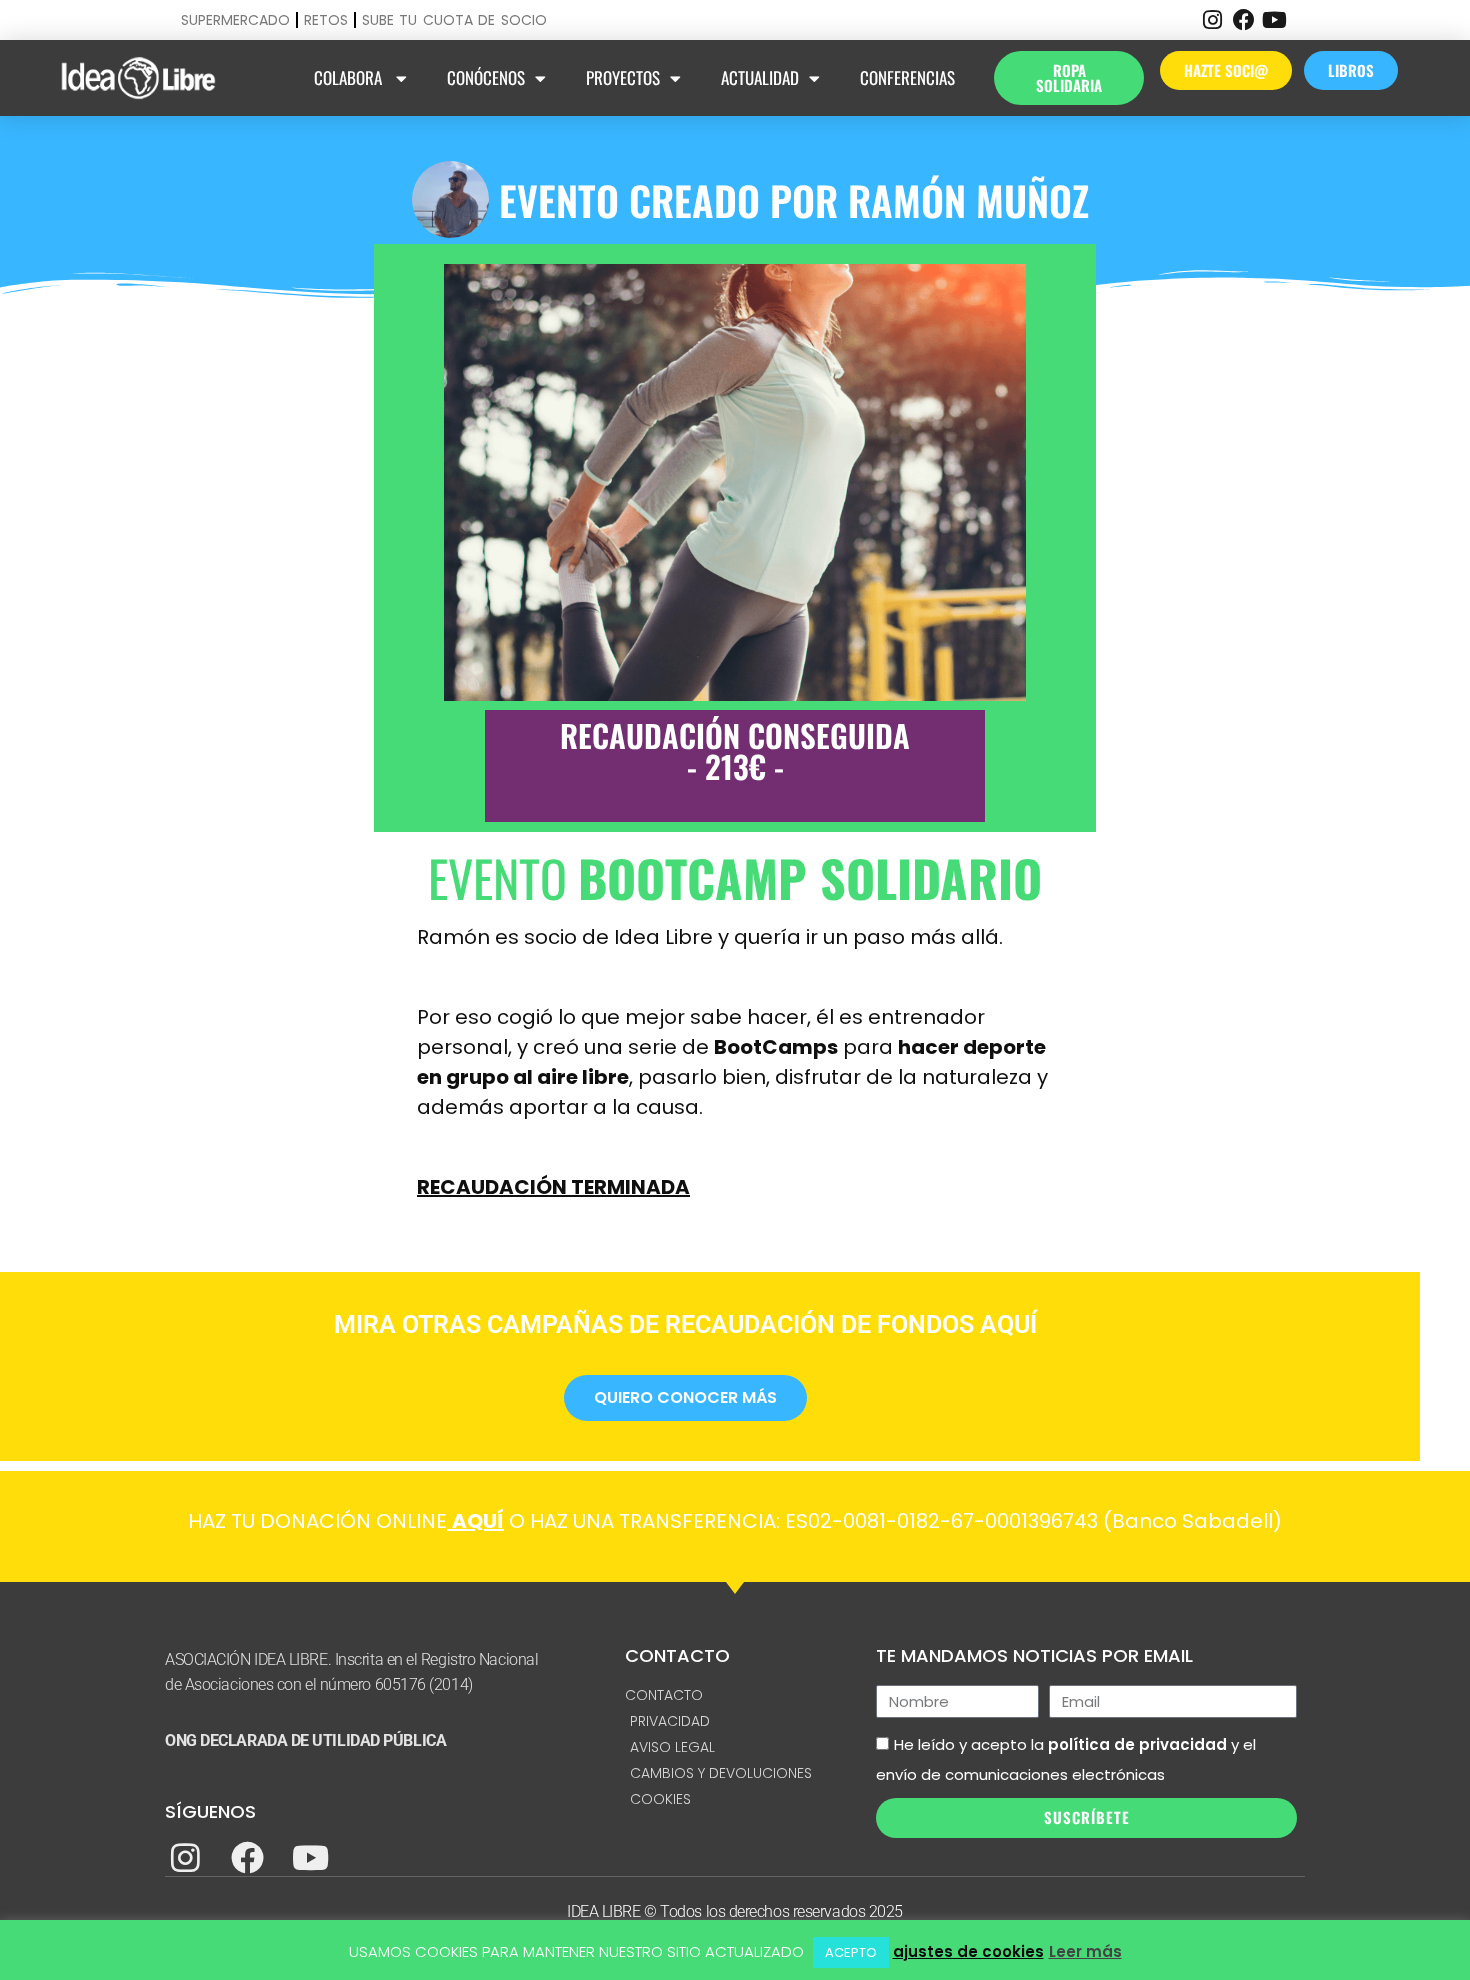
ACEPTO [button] (851, 1952)
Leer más (1085, 1951)
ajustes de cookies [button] (968, 1951)
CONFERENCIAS (907, 77)
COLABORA (350, 77)
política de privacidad (1137, 1744)
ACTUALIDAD (760, 77)
